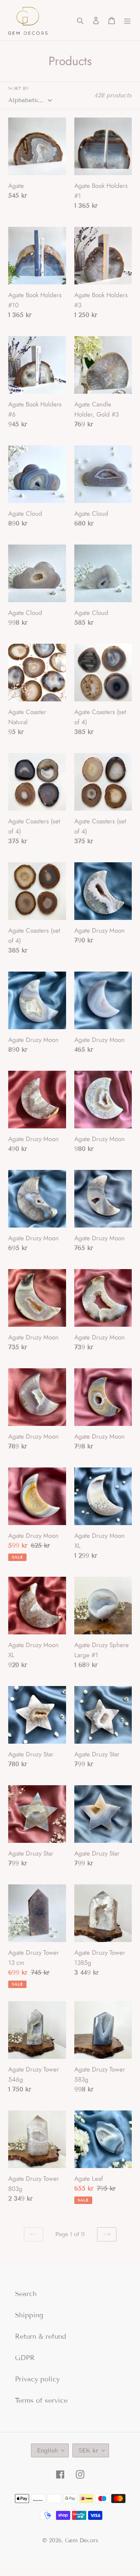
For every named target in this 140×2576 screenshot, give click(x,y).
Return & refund (41, 2336)
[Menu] (127, 20)
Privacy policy (37, 2379)
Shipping (29, 2315)
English (47, 2450)
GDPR (25, 2358)
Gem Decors (82, 2540)
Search (26, 2294)
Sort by (18, 88)
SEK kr (88, 2450)
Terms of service (41, 2400)
